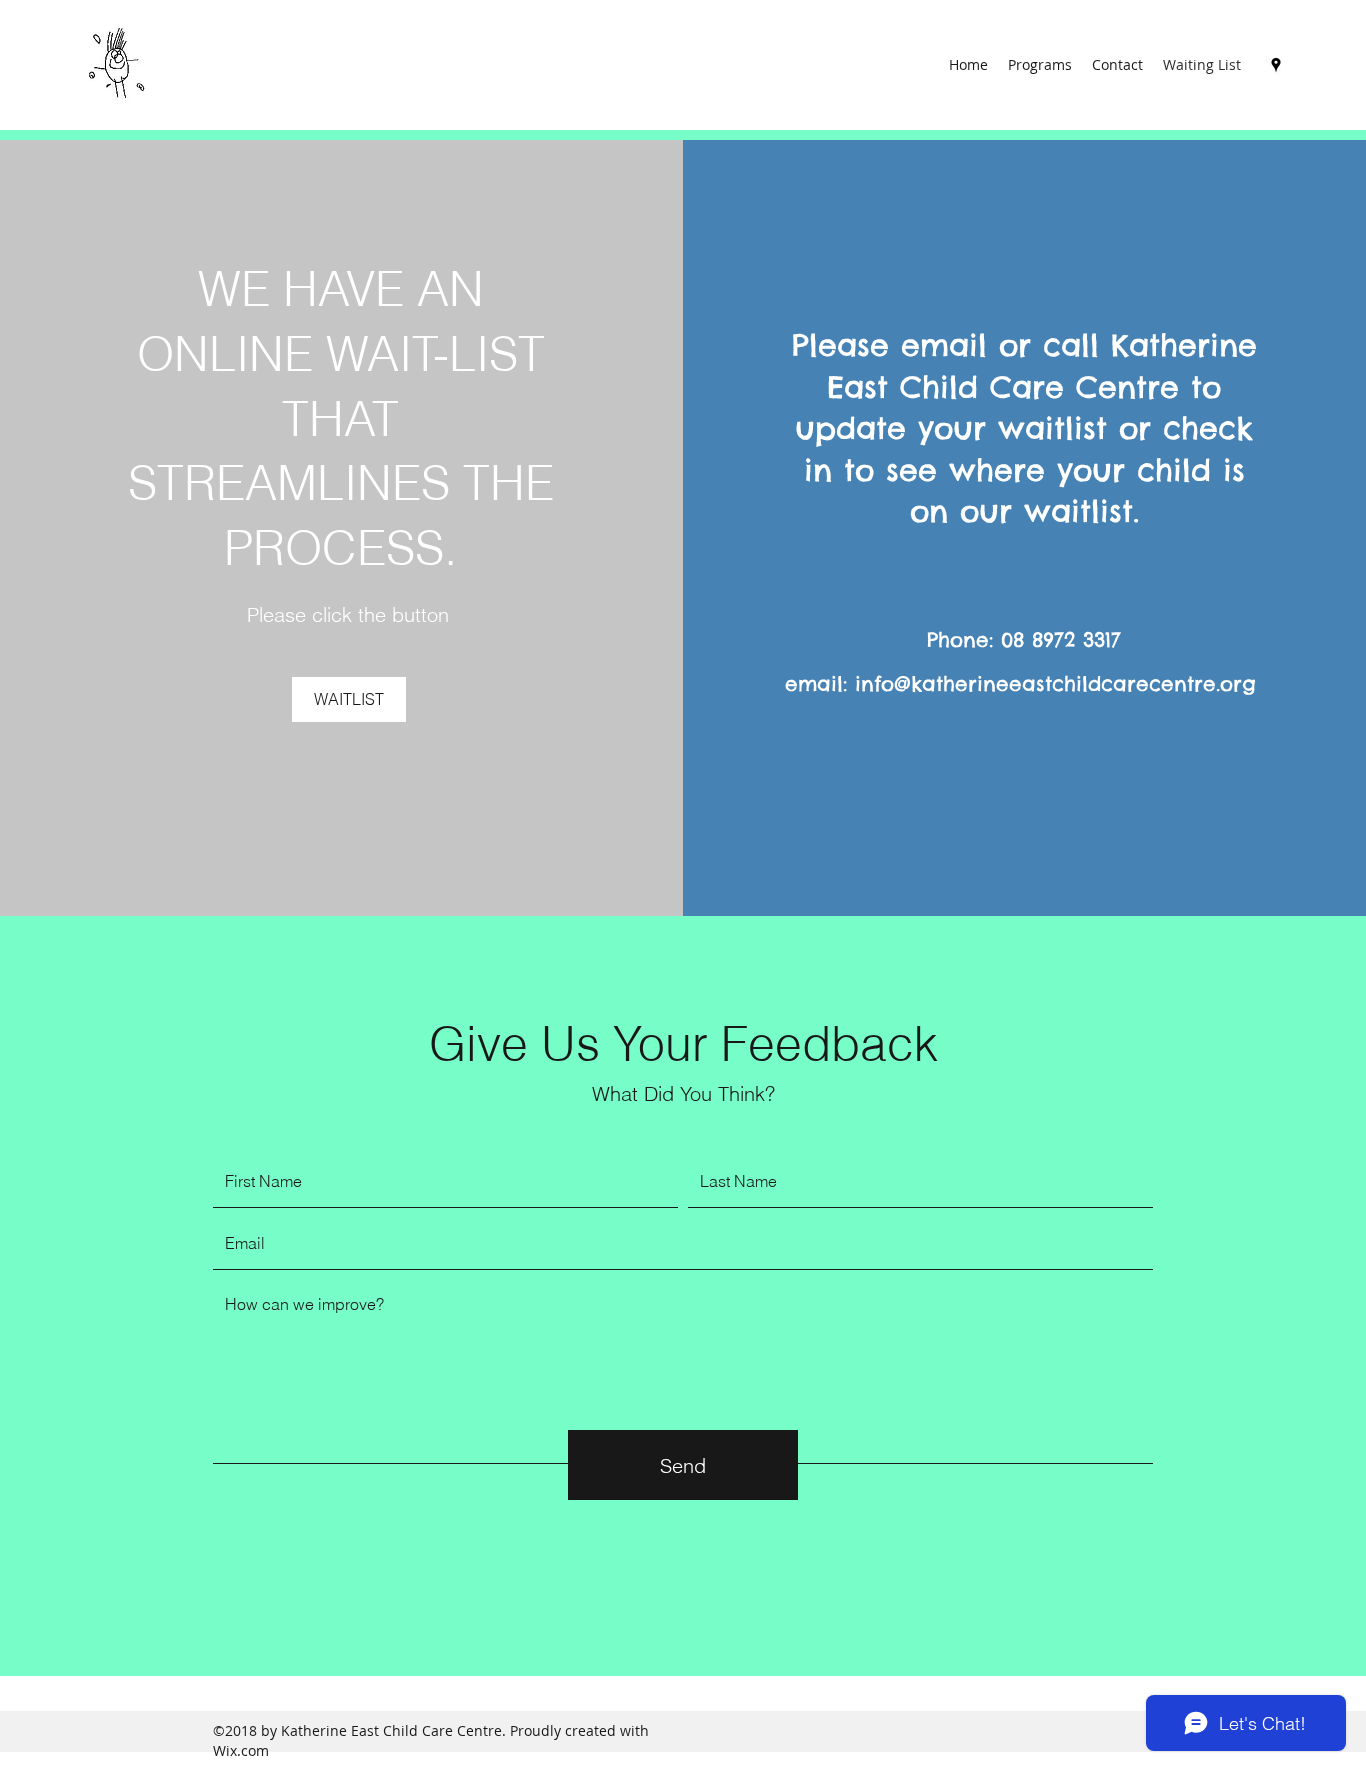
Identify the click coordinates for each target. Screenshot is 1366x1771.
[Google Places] (1276, 65)
